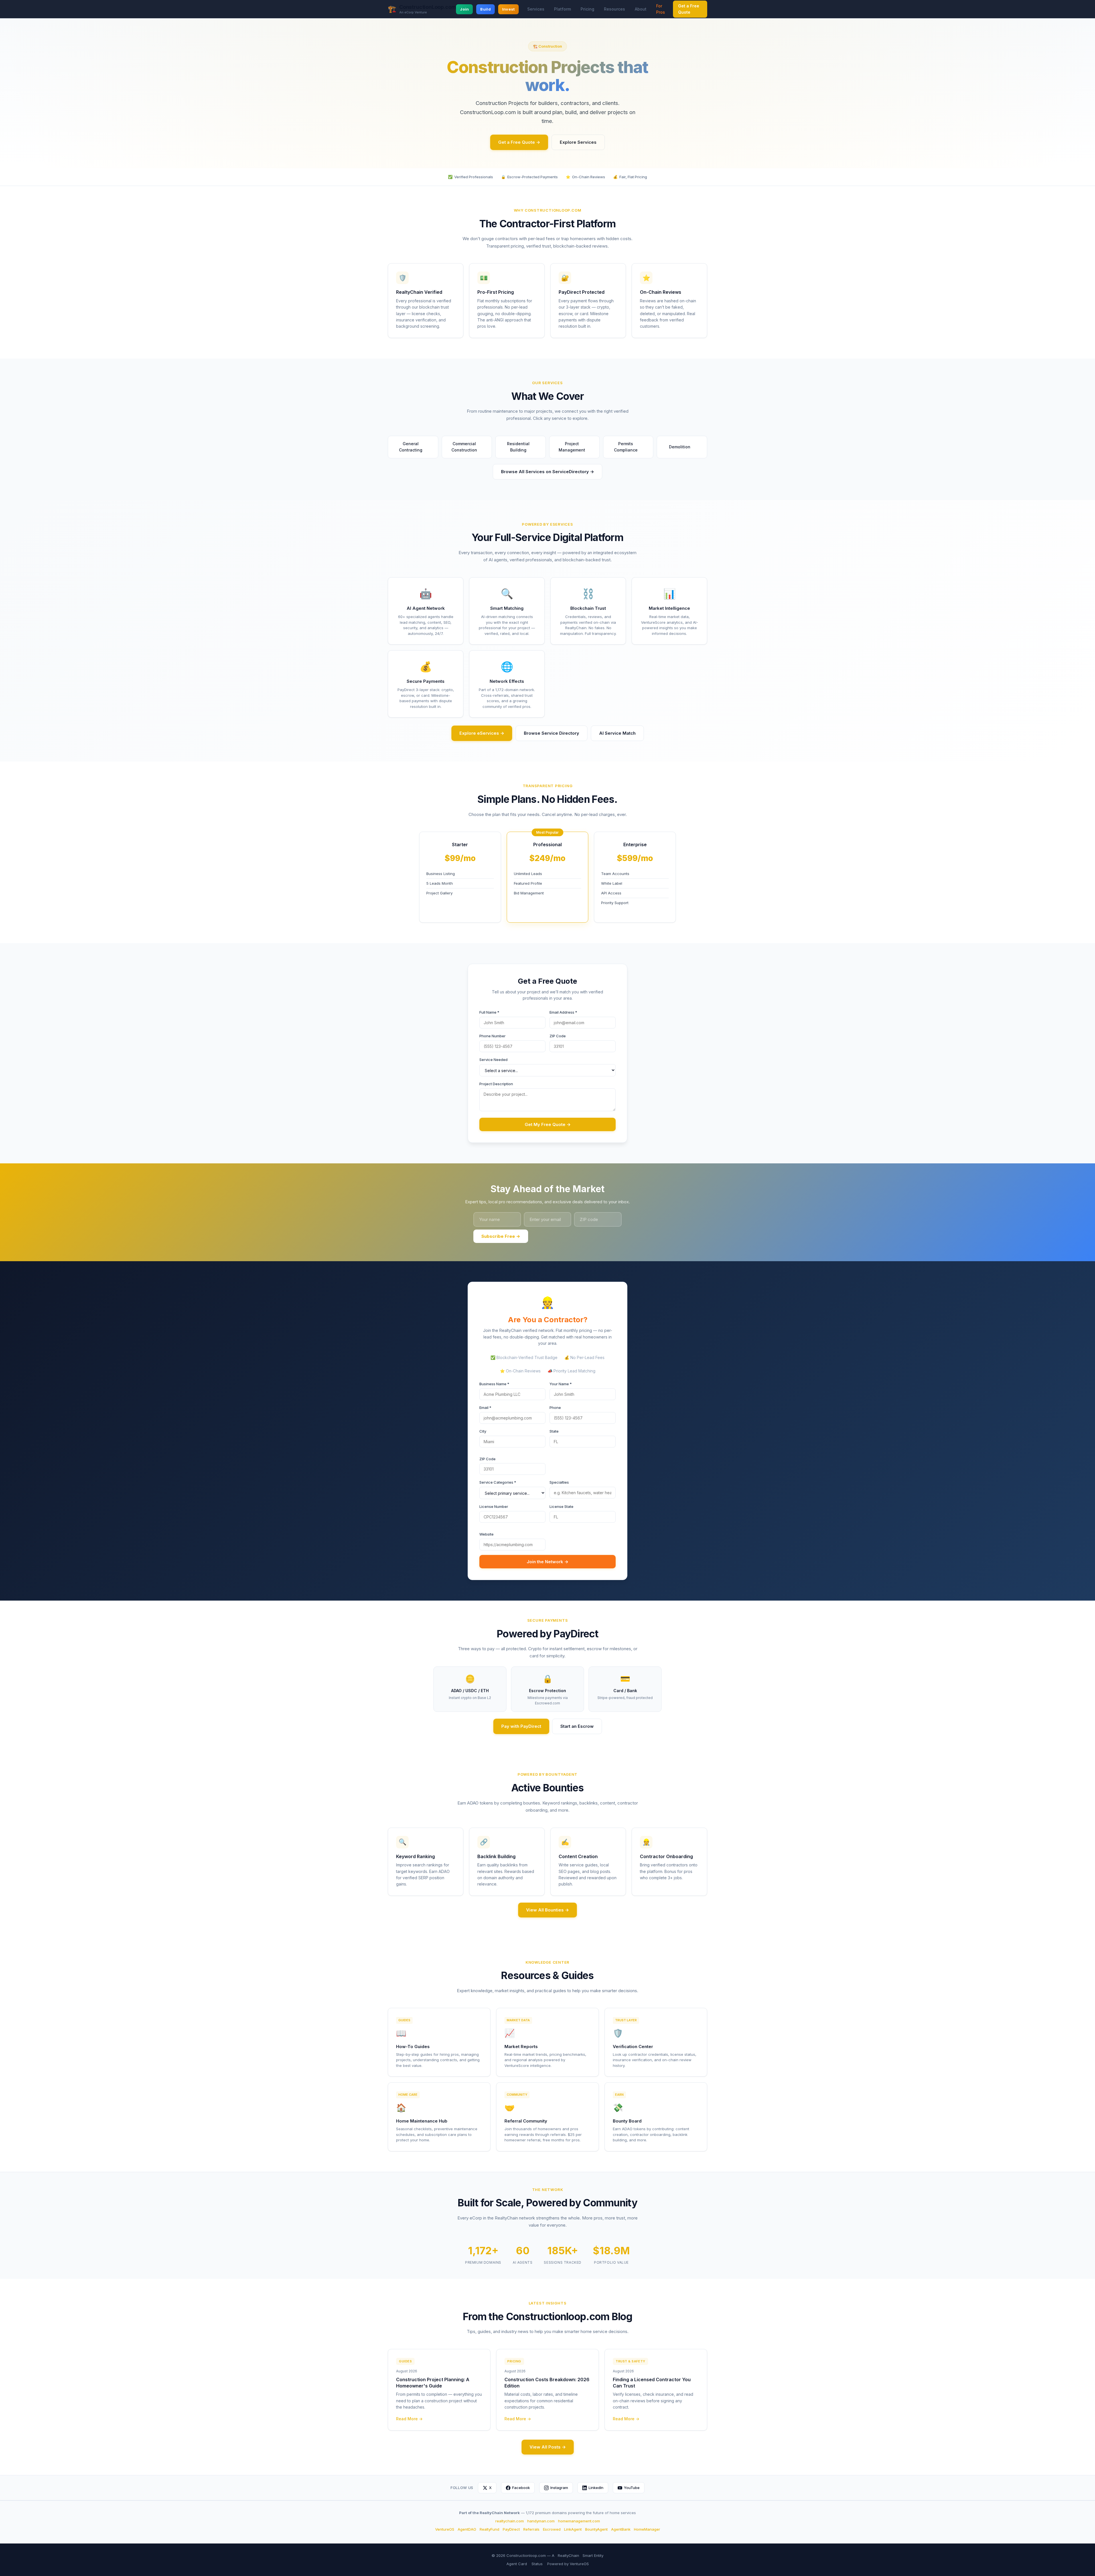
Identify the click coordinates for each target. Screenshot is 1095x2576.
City (483, 1431)
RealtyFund (489, 2529)
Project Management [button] (577, 447)
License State (561, 1506)
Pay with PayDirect (521, 1726)
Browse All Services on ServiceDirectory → (547, 472)
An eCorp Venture (413, 12)
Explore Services (578, 142)
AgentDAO (467, 2529)
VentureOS (445, 2529)
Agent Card (517, 2564)
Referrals (531, 2529)
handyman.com (541, 2521)
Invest (509, 9)
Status (537, 2564)
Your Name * (561, 1384)
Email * (485, 1408)
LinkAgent (573, 2529)
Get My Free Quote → (548, 1124)
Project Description (496, 1084)
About (641, 9)
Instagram (559, 2488)
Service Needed (493, 1060)
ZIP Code (558, 1036)
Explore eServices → (482, 733)
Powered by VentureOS (568, 2564)
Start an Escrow (577, 1726)
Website (486, 1534)
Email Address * (563, 1012)
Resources (615, 9)
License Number (494, 1506)
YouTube (632, 2488)
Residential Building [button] (524, 447)
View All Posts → (548, 2447)
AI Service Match (617, 733)
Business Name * (494, 1384)
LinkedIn (596, 2488)
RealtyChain (568, 2555)
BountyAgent (596, 2529)
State (554, 1431)
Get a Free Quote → (519, 142)
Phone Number (492, 1036)
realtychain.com (510, 2521)
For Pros (661, 9)
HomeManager (647, 2529)
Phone (555, 1408)
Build (485, 9)
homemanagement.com (579, 2521)
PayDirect (511, 2529)
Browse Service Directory (551, 733)
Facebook (521, 2488)
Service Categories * (498, 1482)
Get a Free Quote (689, 9)
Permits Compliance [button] (631, 447)
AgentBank (621, 2529)
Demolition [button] (682, 447)
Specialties (559, 1482)
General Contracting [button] (416, 447)
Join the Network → (547, 1562)
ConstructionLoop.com (428, 7)
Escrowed (552, 2529)
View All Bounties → (547, 1910)
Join (464, 9)
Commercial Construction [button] (469, 447)
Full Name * (489, 1012)
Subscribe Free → (501, 1236)
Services (536, 9)
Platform (562, 9)
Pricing (587, 9)
